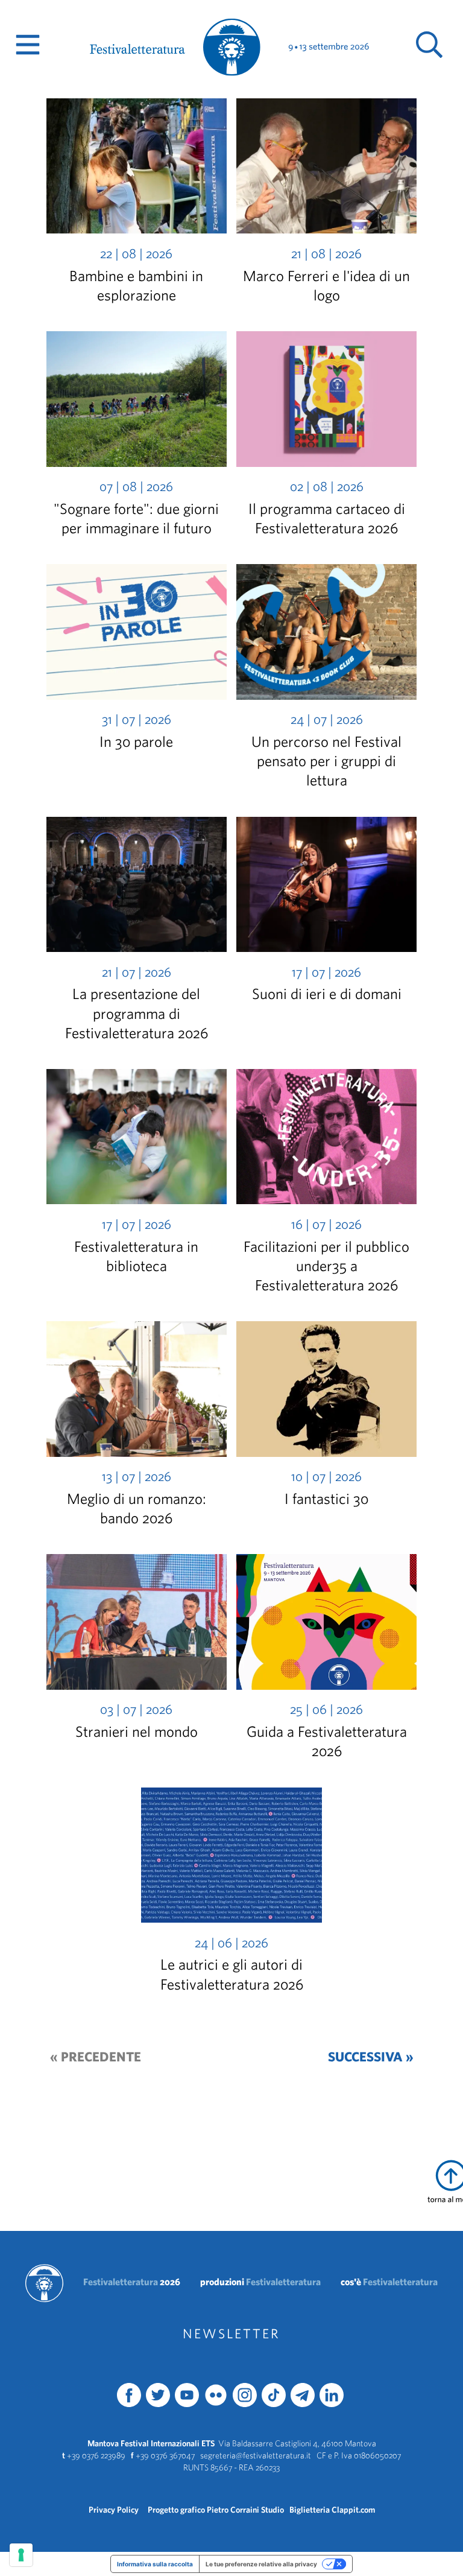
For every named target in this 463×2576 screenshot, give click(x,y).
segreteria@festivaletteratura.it (256, 2455)
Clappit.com (353, 2510)
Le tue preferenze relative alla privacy (261, 2564)
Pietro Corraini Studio (245, 2510)
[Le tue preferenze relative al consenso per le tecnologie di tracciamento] (21, 2555)
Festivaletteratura (132, 2282)
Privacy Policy (114, 2510)
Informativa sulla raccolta (155, 2564)
